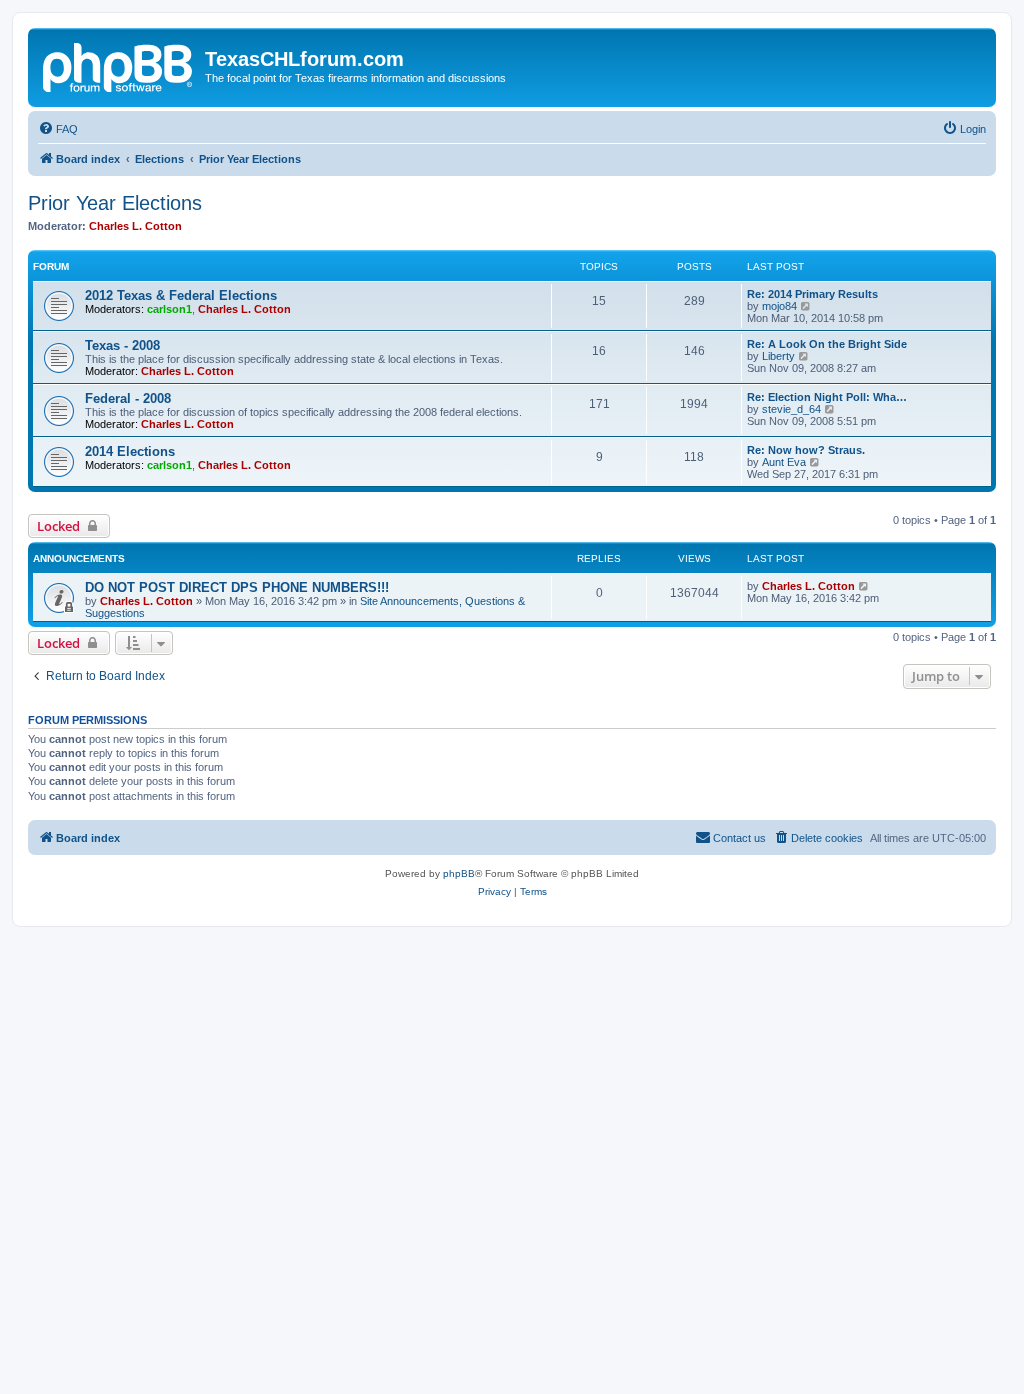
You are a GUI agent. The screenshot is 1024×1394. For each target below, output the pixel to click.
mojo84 (779, 306)
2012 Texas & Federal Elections (181, 295)
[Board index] (119, 65)
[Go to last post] (864, 586)
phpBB (459, 873)
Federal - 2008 (128, 398)
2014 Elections (130, 451)
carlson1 (169, 309)
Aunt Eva (784, 462)
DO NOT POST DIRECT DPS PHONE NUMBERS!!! (237, 587)
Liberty (778, 356)
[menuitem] (58, 129)
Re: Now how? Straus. (806, 450)
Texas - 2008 (122, 345)
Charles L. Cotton (135, 226)
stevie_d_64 (791, 409)
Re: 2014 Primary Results (812, 294)
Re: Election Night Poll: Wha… (827, 397)
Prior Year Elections (115, 203)
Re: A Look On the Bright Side (827, 344)
